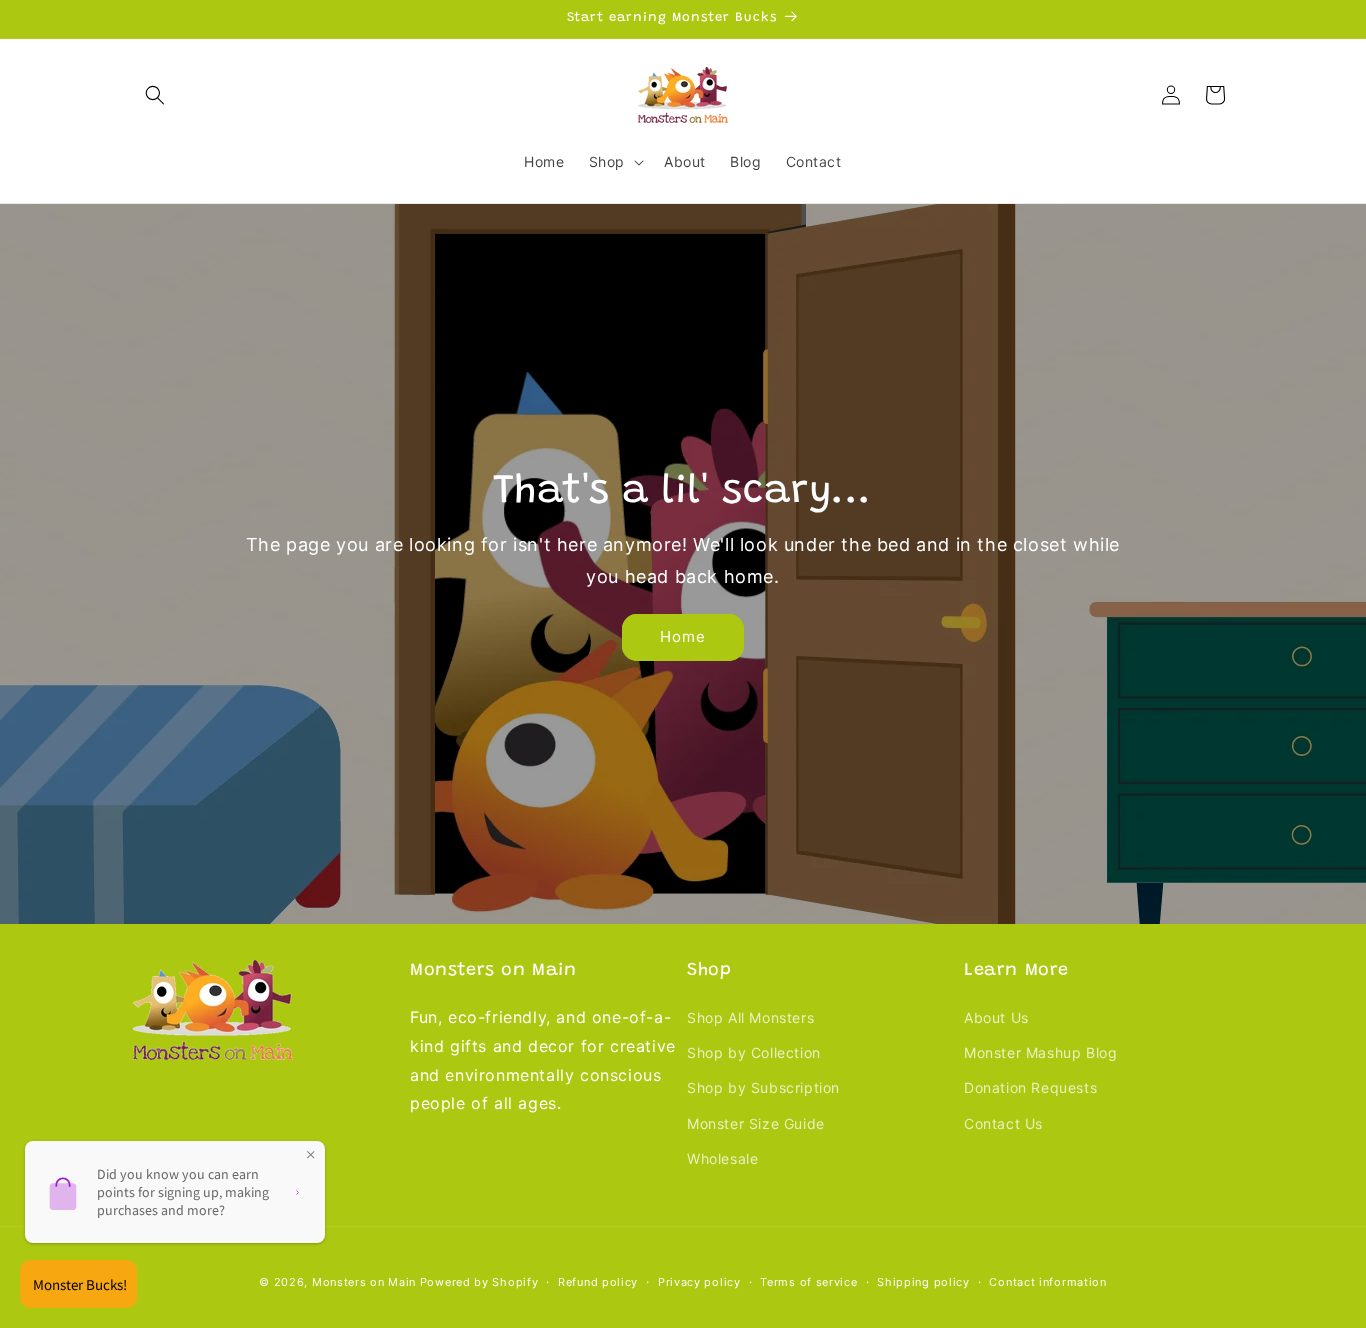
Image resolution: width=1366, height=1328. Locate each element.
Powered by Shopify (479, 1282)
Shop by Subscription (763, 1087)
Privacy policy (699, 1282)
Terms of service (808, 1282)
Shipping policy (923, 1282)
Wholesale (722, 1158)
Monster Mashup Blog (1040, 1052)
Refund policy (598, 1282)
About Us (996, 1017)
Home (683, 636)
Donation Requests (1030, 1087)
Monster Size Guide (756, 1123)
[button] (155, 95)
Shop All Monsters (750, 1017)
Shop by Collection (754, 1052)
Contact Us (1003, 1123)
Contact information (1047, 1282)
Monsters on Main (364, 1282)
